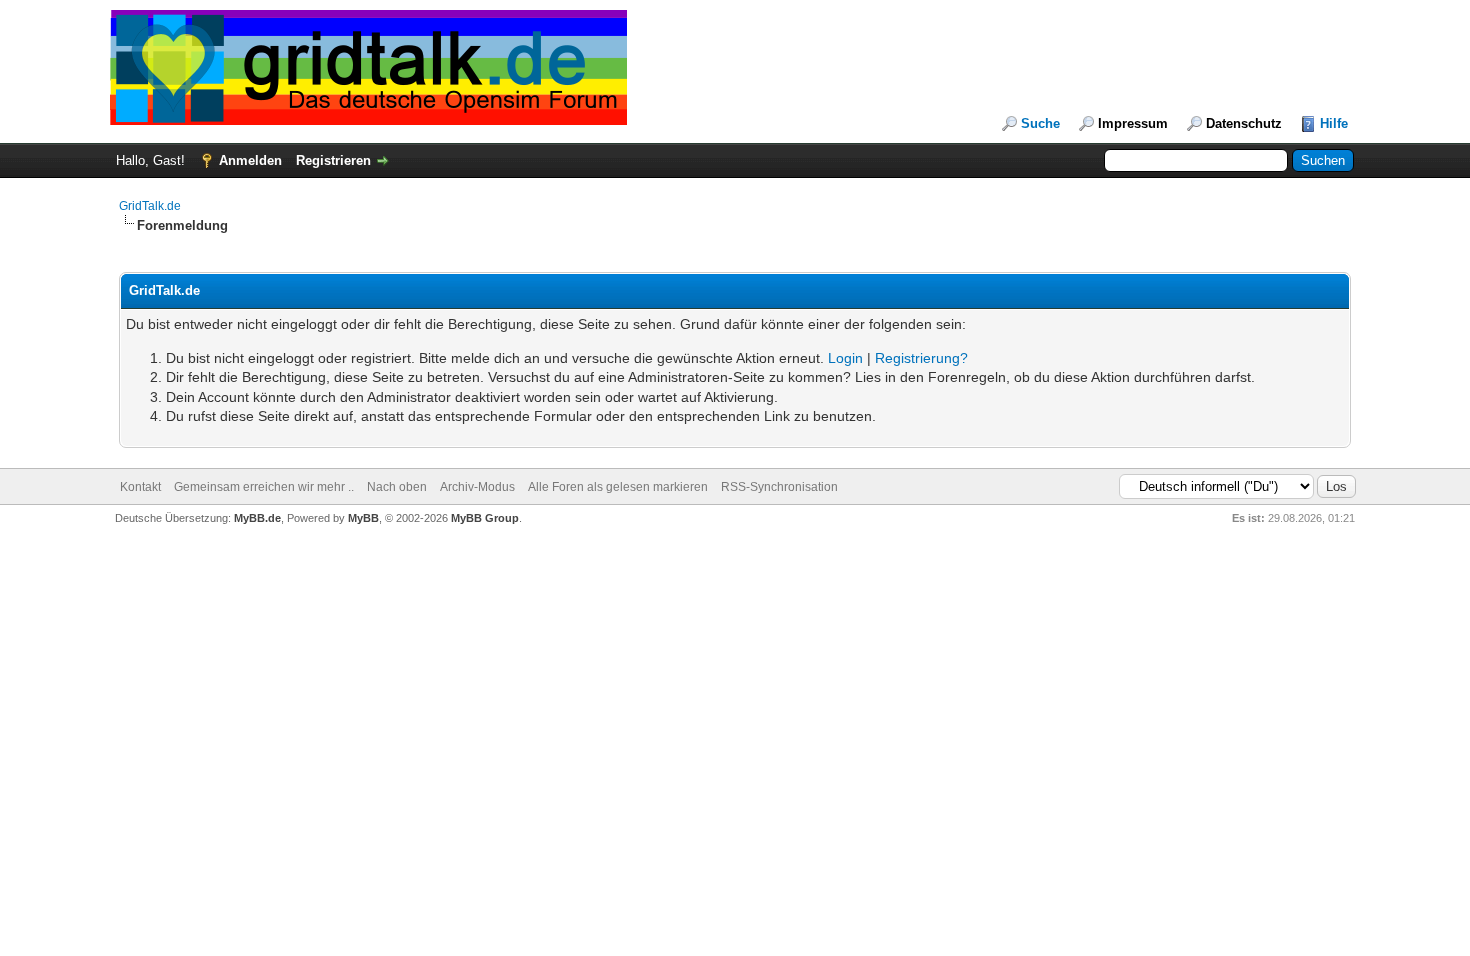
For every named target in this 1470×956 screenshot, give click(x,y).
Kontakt (140, 487)
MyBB (363, 518)
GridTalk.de (150, 206)
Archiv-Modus (477, 487)
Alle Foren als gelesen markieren (618, 487)
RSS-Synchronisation (779, 487)
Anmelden (250, 160)
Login (845, 358)
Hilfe (1334, 123)
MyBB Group (485, 518)
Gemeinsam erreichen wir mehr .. (264, 487)
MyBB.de (257, 518)
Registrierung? (921, 358)
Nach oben (397, 487)
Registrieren (333, 160)
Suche (1040, 123)
